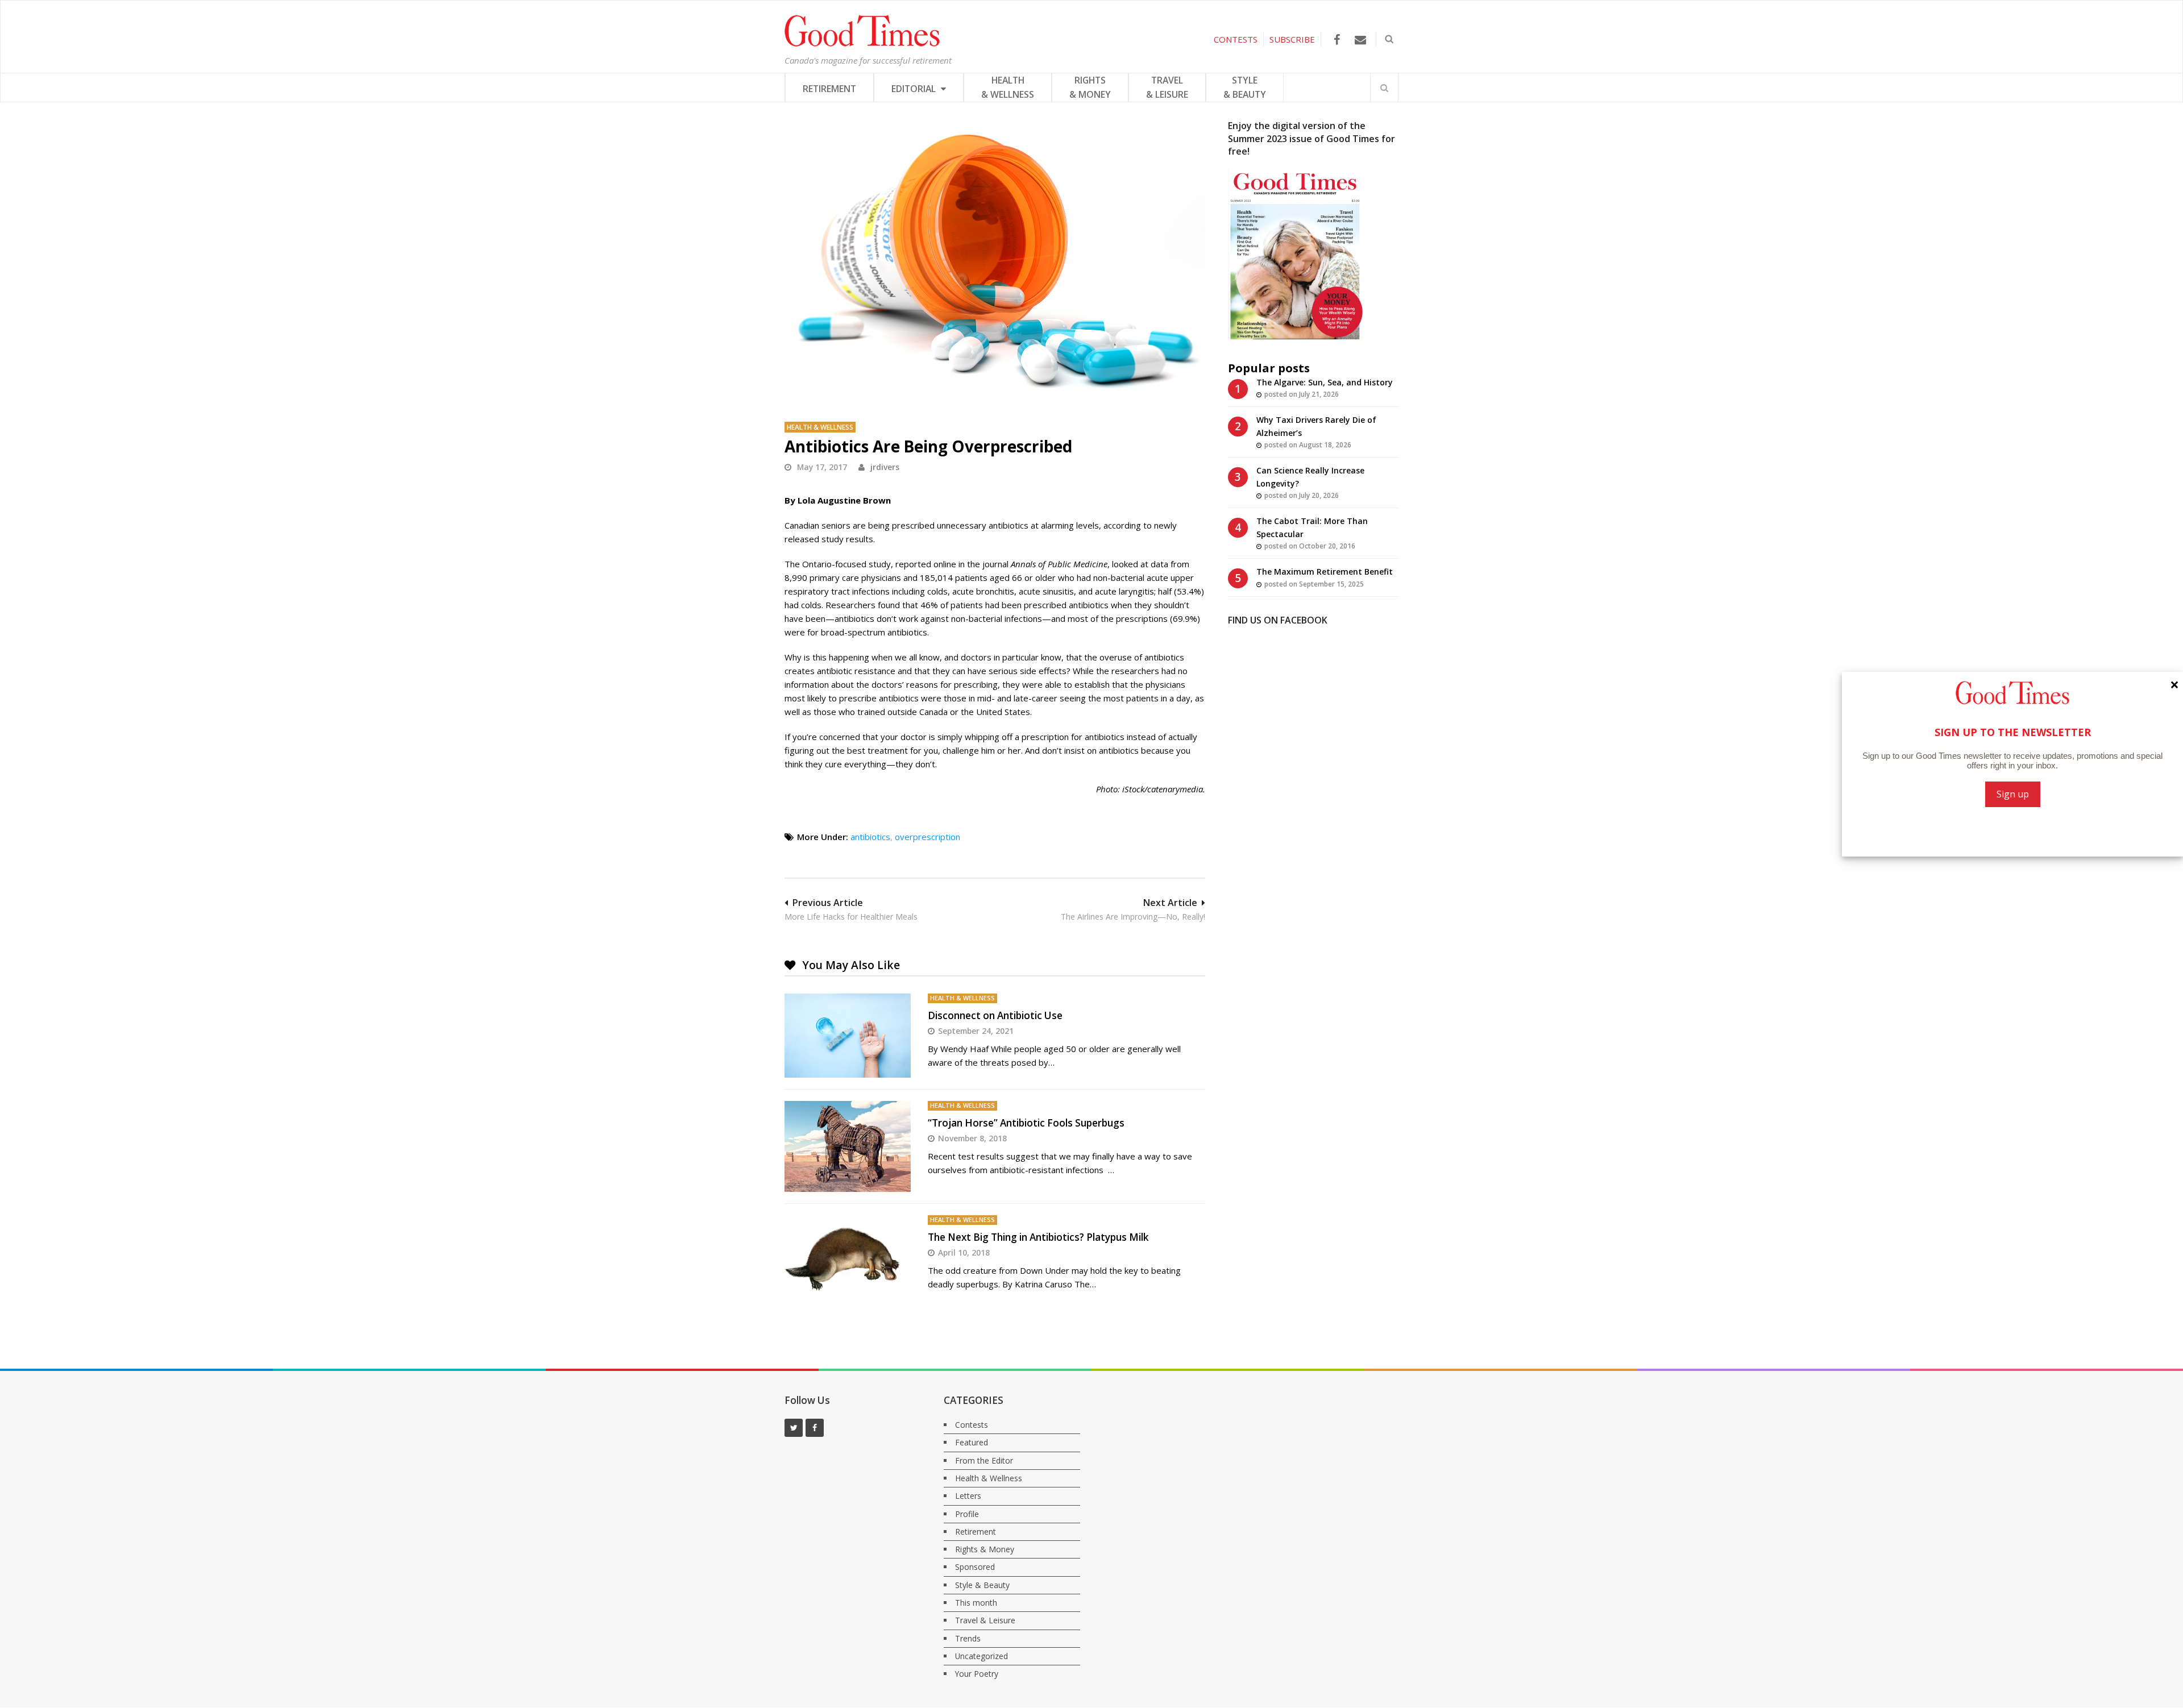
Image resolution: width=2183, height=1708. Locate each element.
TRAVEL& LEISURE (1167, 87)
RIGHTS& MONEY (1090, 87)
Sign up (2013, 794)
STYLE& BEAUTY (1245, 87)
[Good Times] (862, 44)
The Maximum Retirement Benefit (1325, 572)
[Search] (1384, 88)
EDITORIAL (915, 89)
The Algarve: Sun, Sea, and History (1325, 382)
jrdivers (885, 467)
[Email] (1360, 40)
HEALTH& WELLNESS (1008, 87)
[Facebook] (1337, 40)
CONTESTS (1236, 39)
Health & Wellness (820, 427)
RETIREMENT (829, 89)
